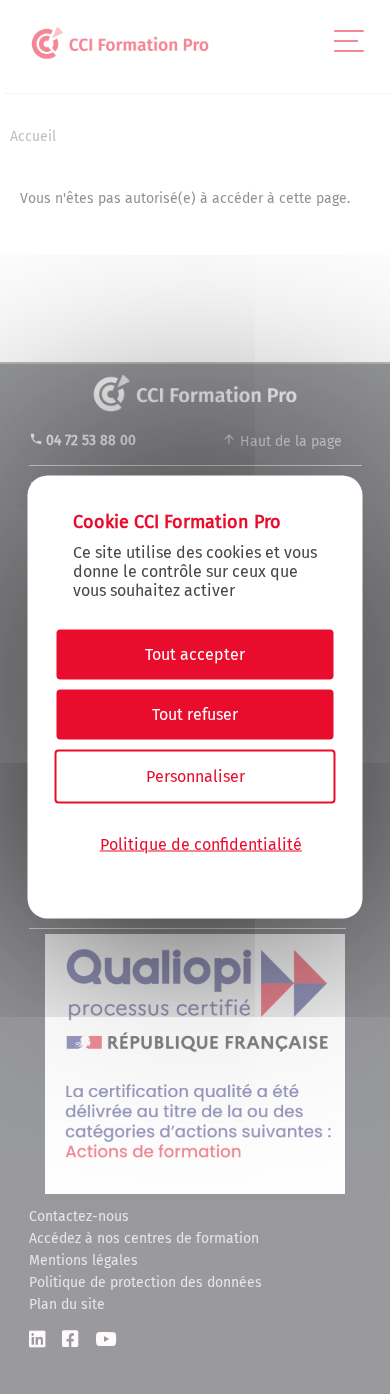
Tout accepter (195, 654)
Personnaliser (195, 776)
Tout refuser (195, 714)
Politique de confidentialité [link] (201, 843)
